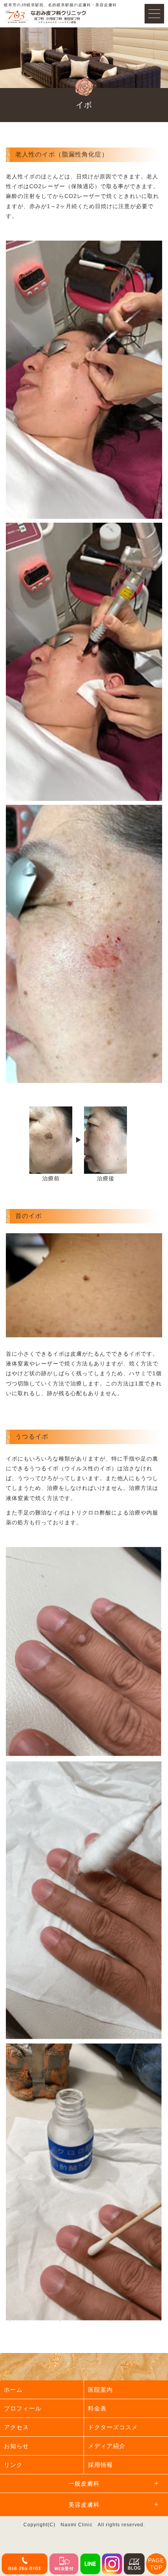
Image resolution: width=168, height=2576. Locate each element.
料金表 (97, 2408)
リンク (13, 2465)
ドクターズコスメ (113, 2427)
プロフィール (23, 2408)
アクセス (16, 2427)
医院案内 (100, 2390)
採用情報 (100, 2465)
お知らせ (16, 2446)
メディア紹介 (107, 2446)
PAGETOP (156, 2564)
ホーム (13, 2390)
